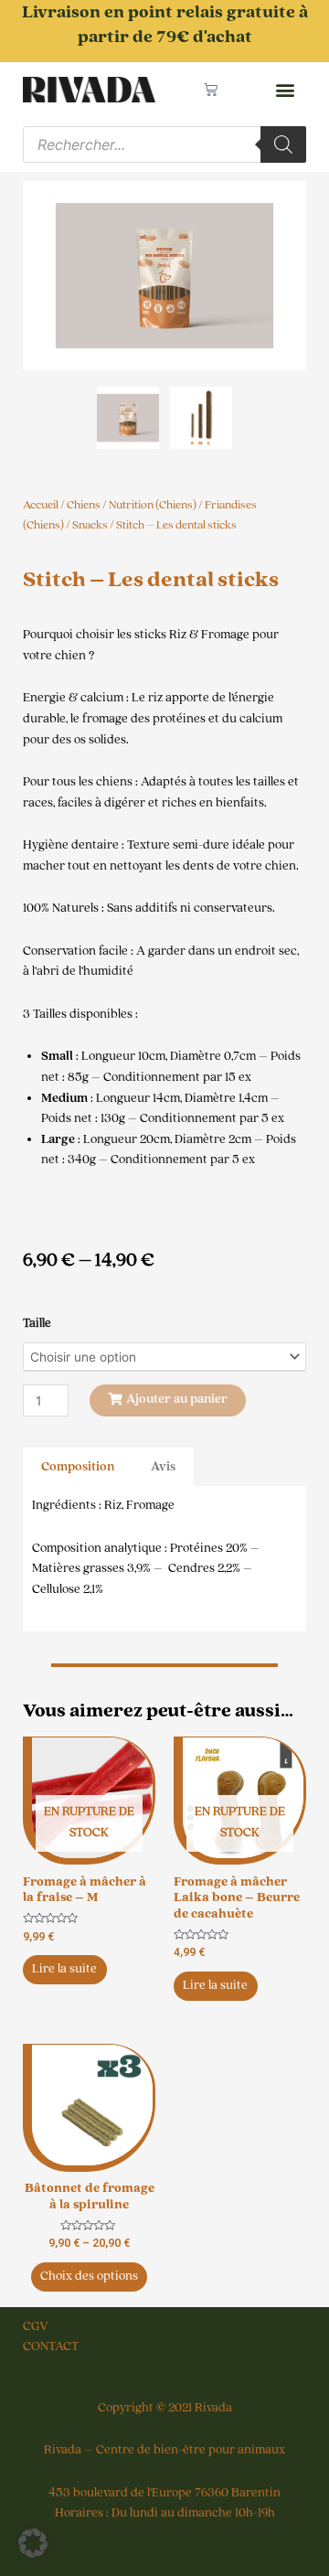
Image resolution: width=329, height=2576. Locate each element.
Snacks (90, 525)
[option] (164, 276)
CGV (36, 2326)
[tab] (78, 1467)
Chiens (84, 505)
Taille (37, 1323)
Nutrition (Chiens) (153, 505)
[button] (285, 90)
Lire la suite (64, 1969)
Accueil (41, 505)
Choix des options (89, 2276)
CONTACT (51, 2346)
